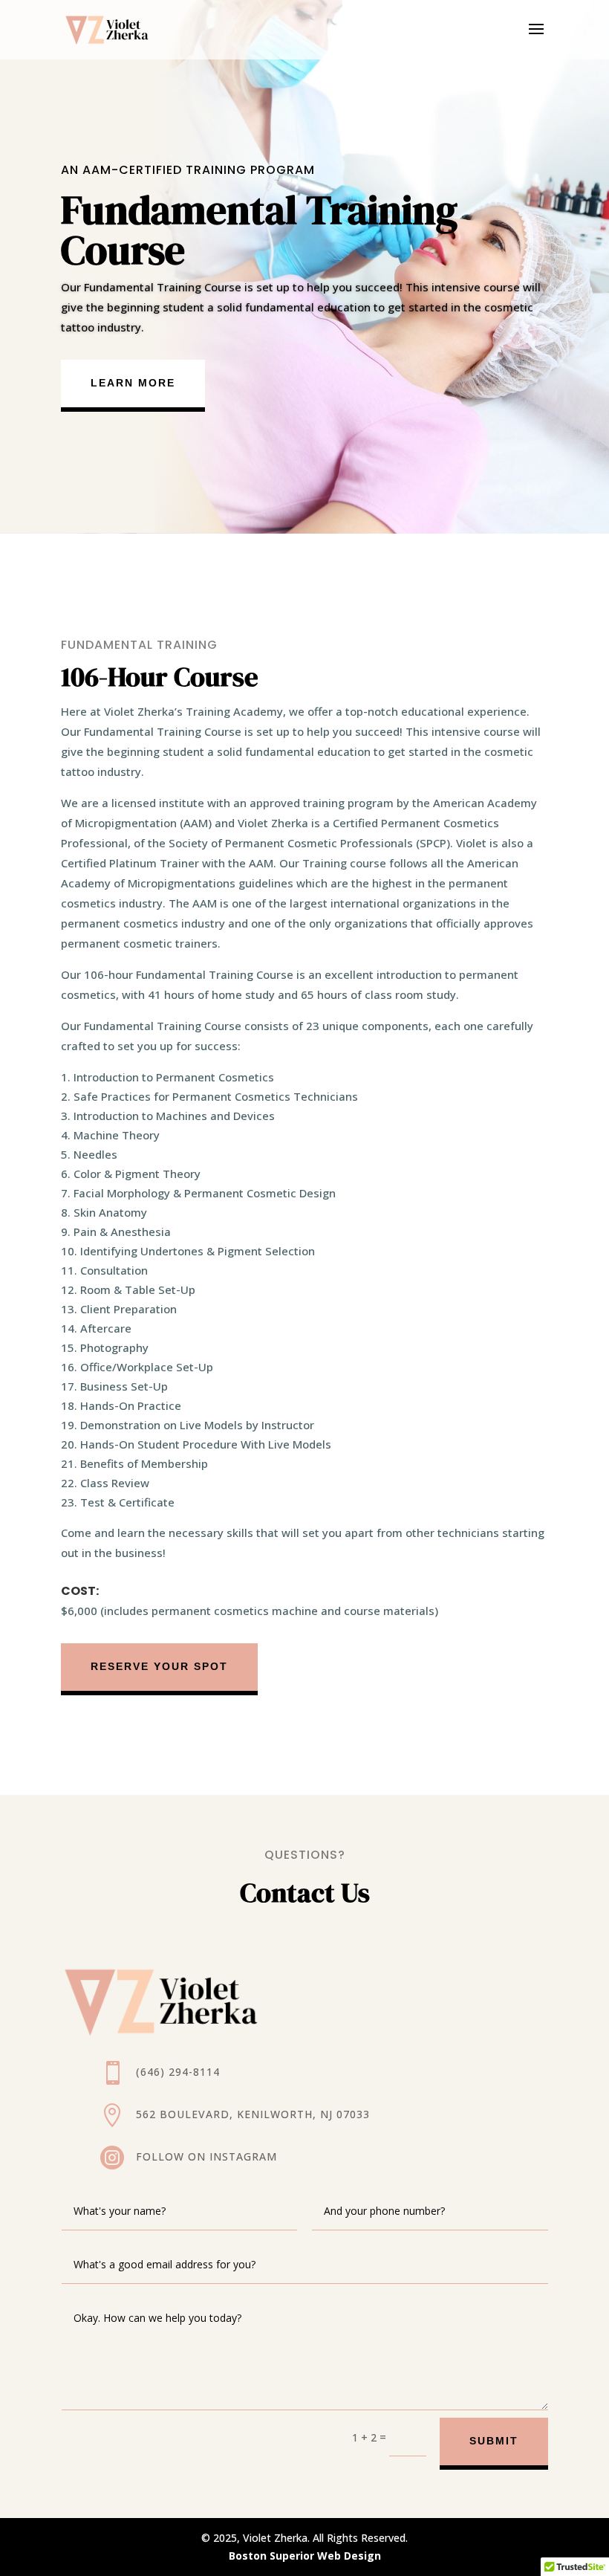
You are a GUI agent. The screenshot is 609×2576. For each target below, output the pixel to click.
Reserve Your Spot (159, 1666)
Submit (494, 2441)
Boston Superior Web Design (305, 2556)
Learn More (133, 383)
